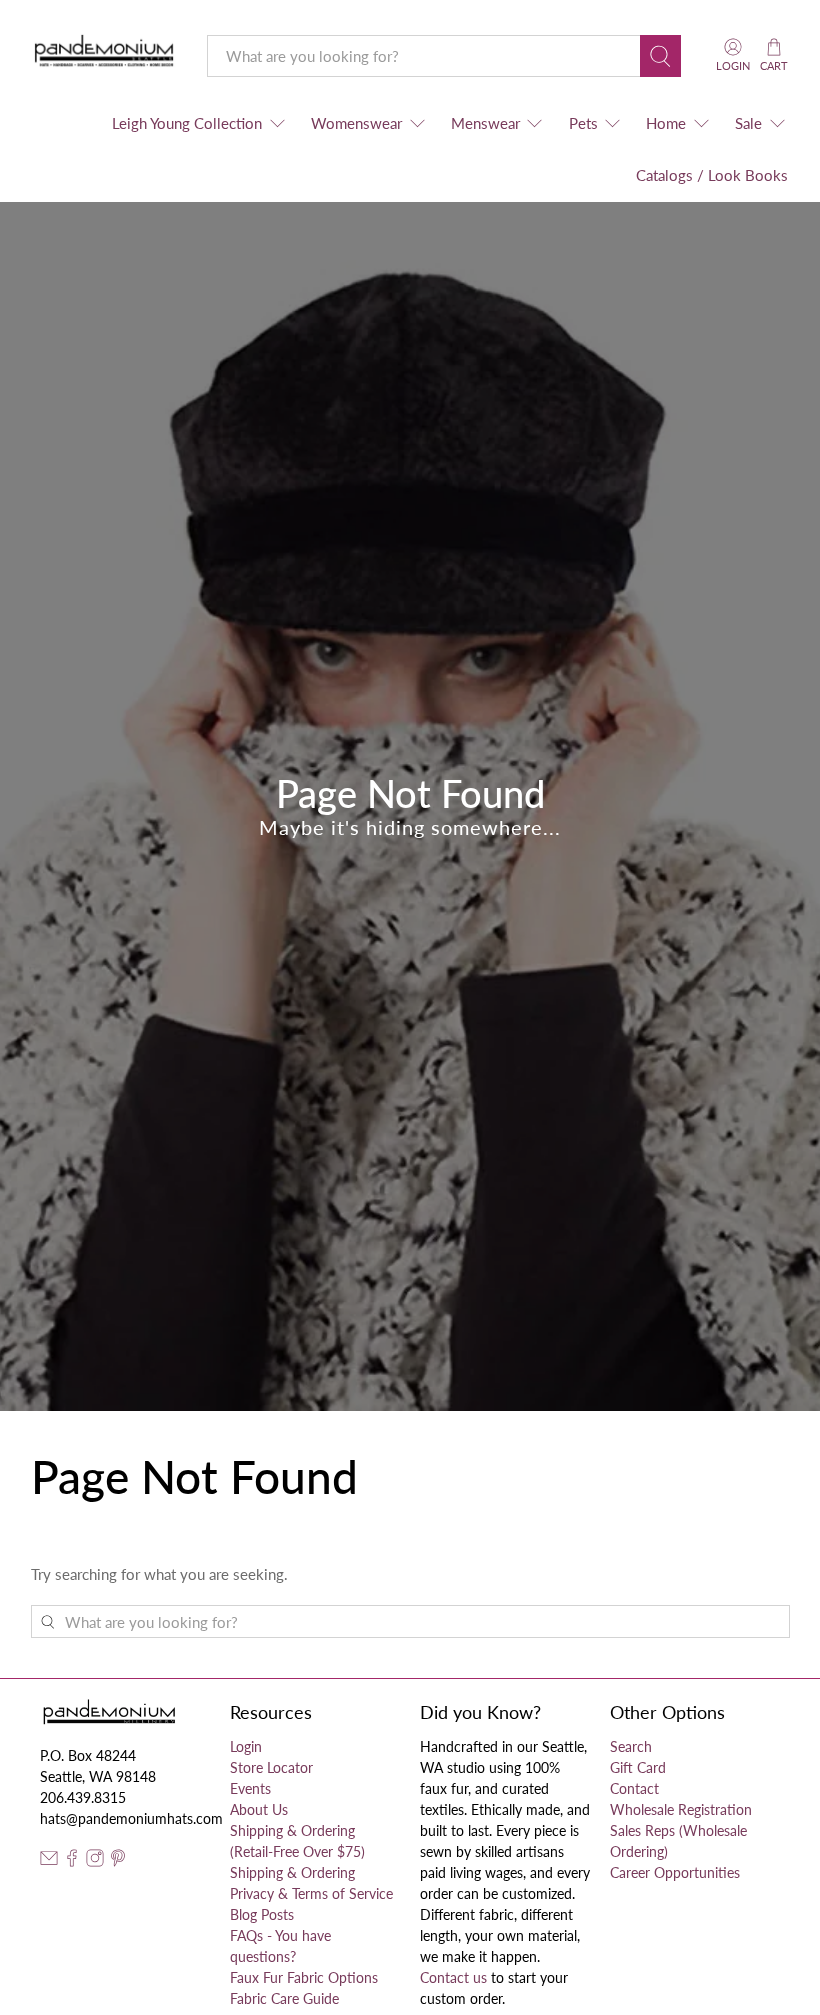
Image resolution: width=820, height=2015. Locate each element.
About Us (259, 1809)
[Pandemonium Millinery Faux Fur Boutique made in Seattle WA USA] (104, 55)
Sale (748, 123)
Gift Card (638, 1767)
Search (631, 1746)
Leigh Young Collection (187, 123)
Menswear (485, 123)
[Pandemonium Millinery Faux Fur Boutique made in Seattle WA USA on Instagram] (95, 1861)
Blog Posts (262, 1914)
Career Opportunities (675, 1872)
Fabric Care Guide (284, 1998)
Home (666, 123)
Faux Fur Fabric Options (304, 1977)
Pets (583, 123)
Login (246, 1746)
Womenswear (356, 123)
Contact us (453, 1977)
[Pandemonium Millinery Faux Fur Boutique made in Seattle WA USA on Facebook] (72, 1861)
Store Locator (271, 1767)
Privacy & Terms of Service (311, 1893)
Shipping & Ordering (292, 1872)
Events (250, 1788)
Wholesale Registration (681, 1809)
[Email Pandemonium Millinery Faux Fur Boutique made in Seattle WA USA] (49, 1861)
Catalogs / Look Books (712, 175)
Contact (634, 1788)
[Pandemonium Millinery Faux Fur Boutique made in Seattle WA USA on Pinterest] (118, 1861)
